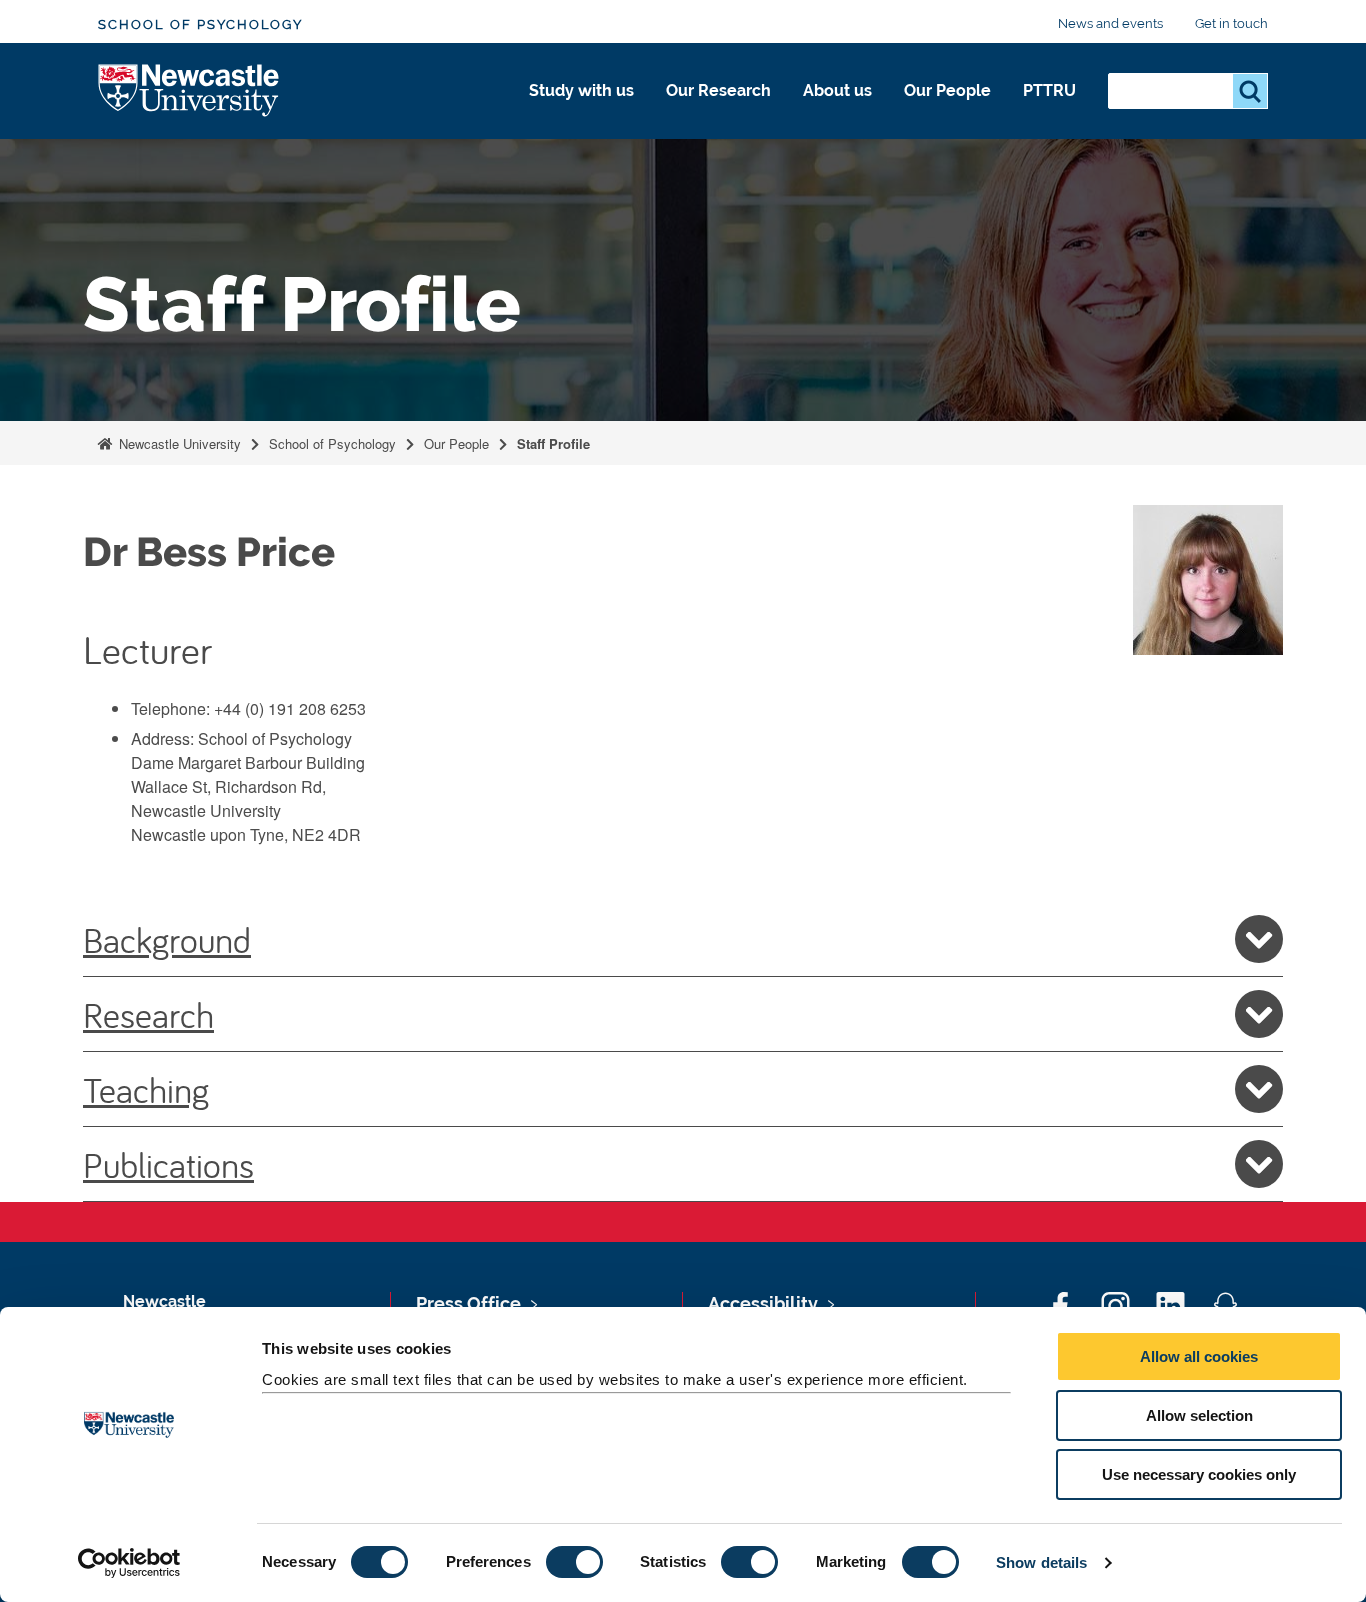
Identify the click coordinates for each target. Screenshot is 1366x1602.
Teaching (146, 1089)
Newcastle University (178, 443)
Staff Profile (553, 443)
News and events (1110, 23)
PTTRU (1049, 90)
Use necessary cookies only (1199, 1474)
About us (837, 90)
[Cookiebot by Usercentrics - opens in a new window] (129, 1563)
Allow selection (1199, 1415)
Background (167, 939)
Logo (189, 91)
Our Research (718, 90)
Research (148, 1014)
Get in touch (1231, 23)
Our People (947, 90)
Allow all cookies (1199, 1356)
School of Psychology (200, 24)
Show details (1041, 1562)
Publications (168, 1164)
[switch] (574, 1562)
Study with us (581, 90)
